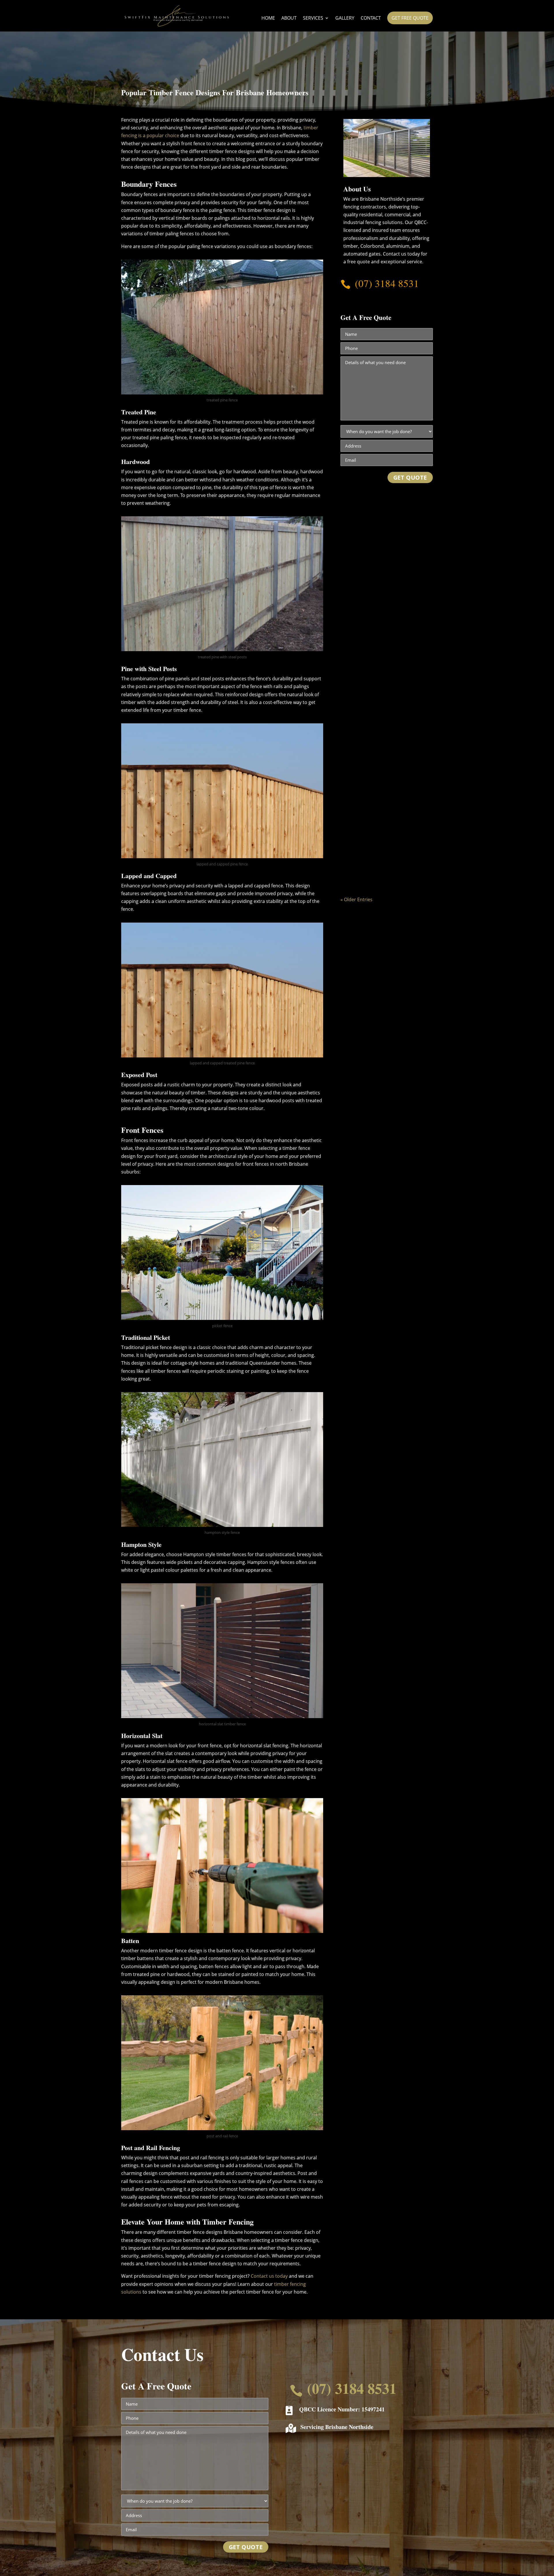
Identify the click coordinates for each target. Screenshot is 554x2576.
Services (313, 18)
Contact (371, 18)
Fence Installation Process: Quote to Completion (386, 699)
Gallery (345, 18)
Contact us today (269, 2276)
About (289, 18)
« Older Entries (356, 899)
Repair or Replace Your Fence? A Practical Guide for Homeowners (384, 564)
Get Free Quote (410, 18)
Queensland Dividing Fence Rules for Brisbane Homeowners (384, 833)
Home (268, 18)
